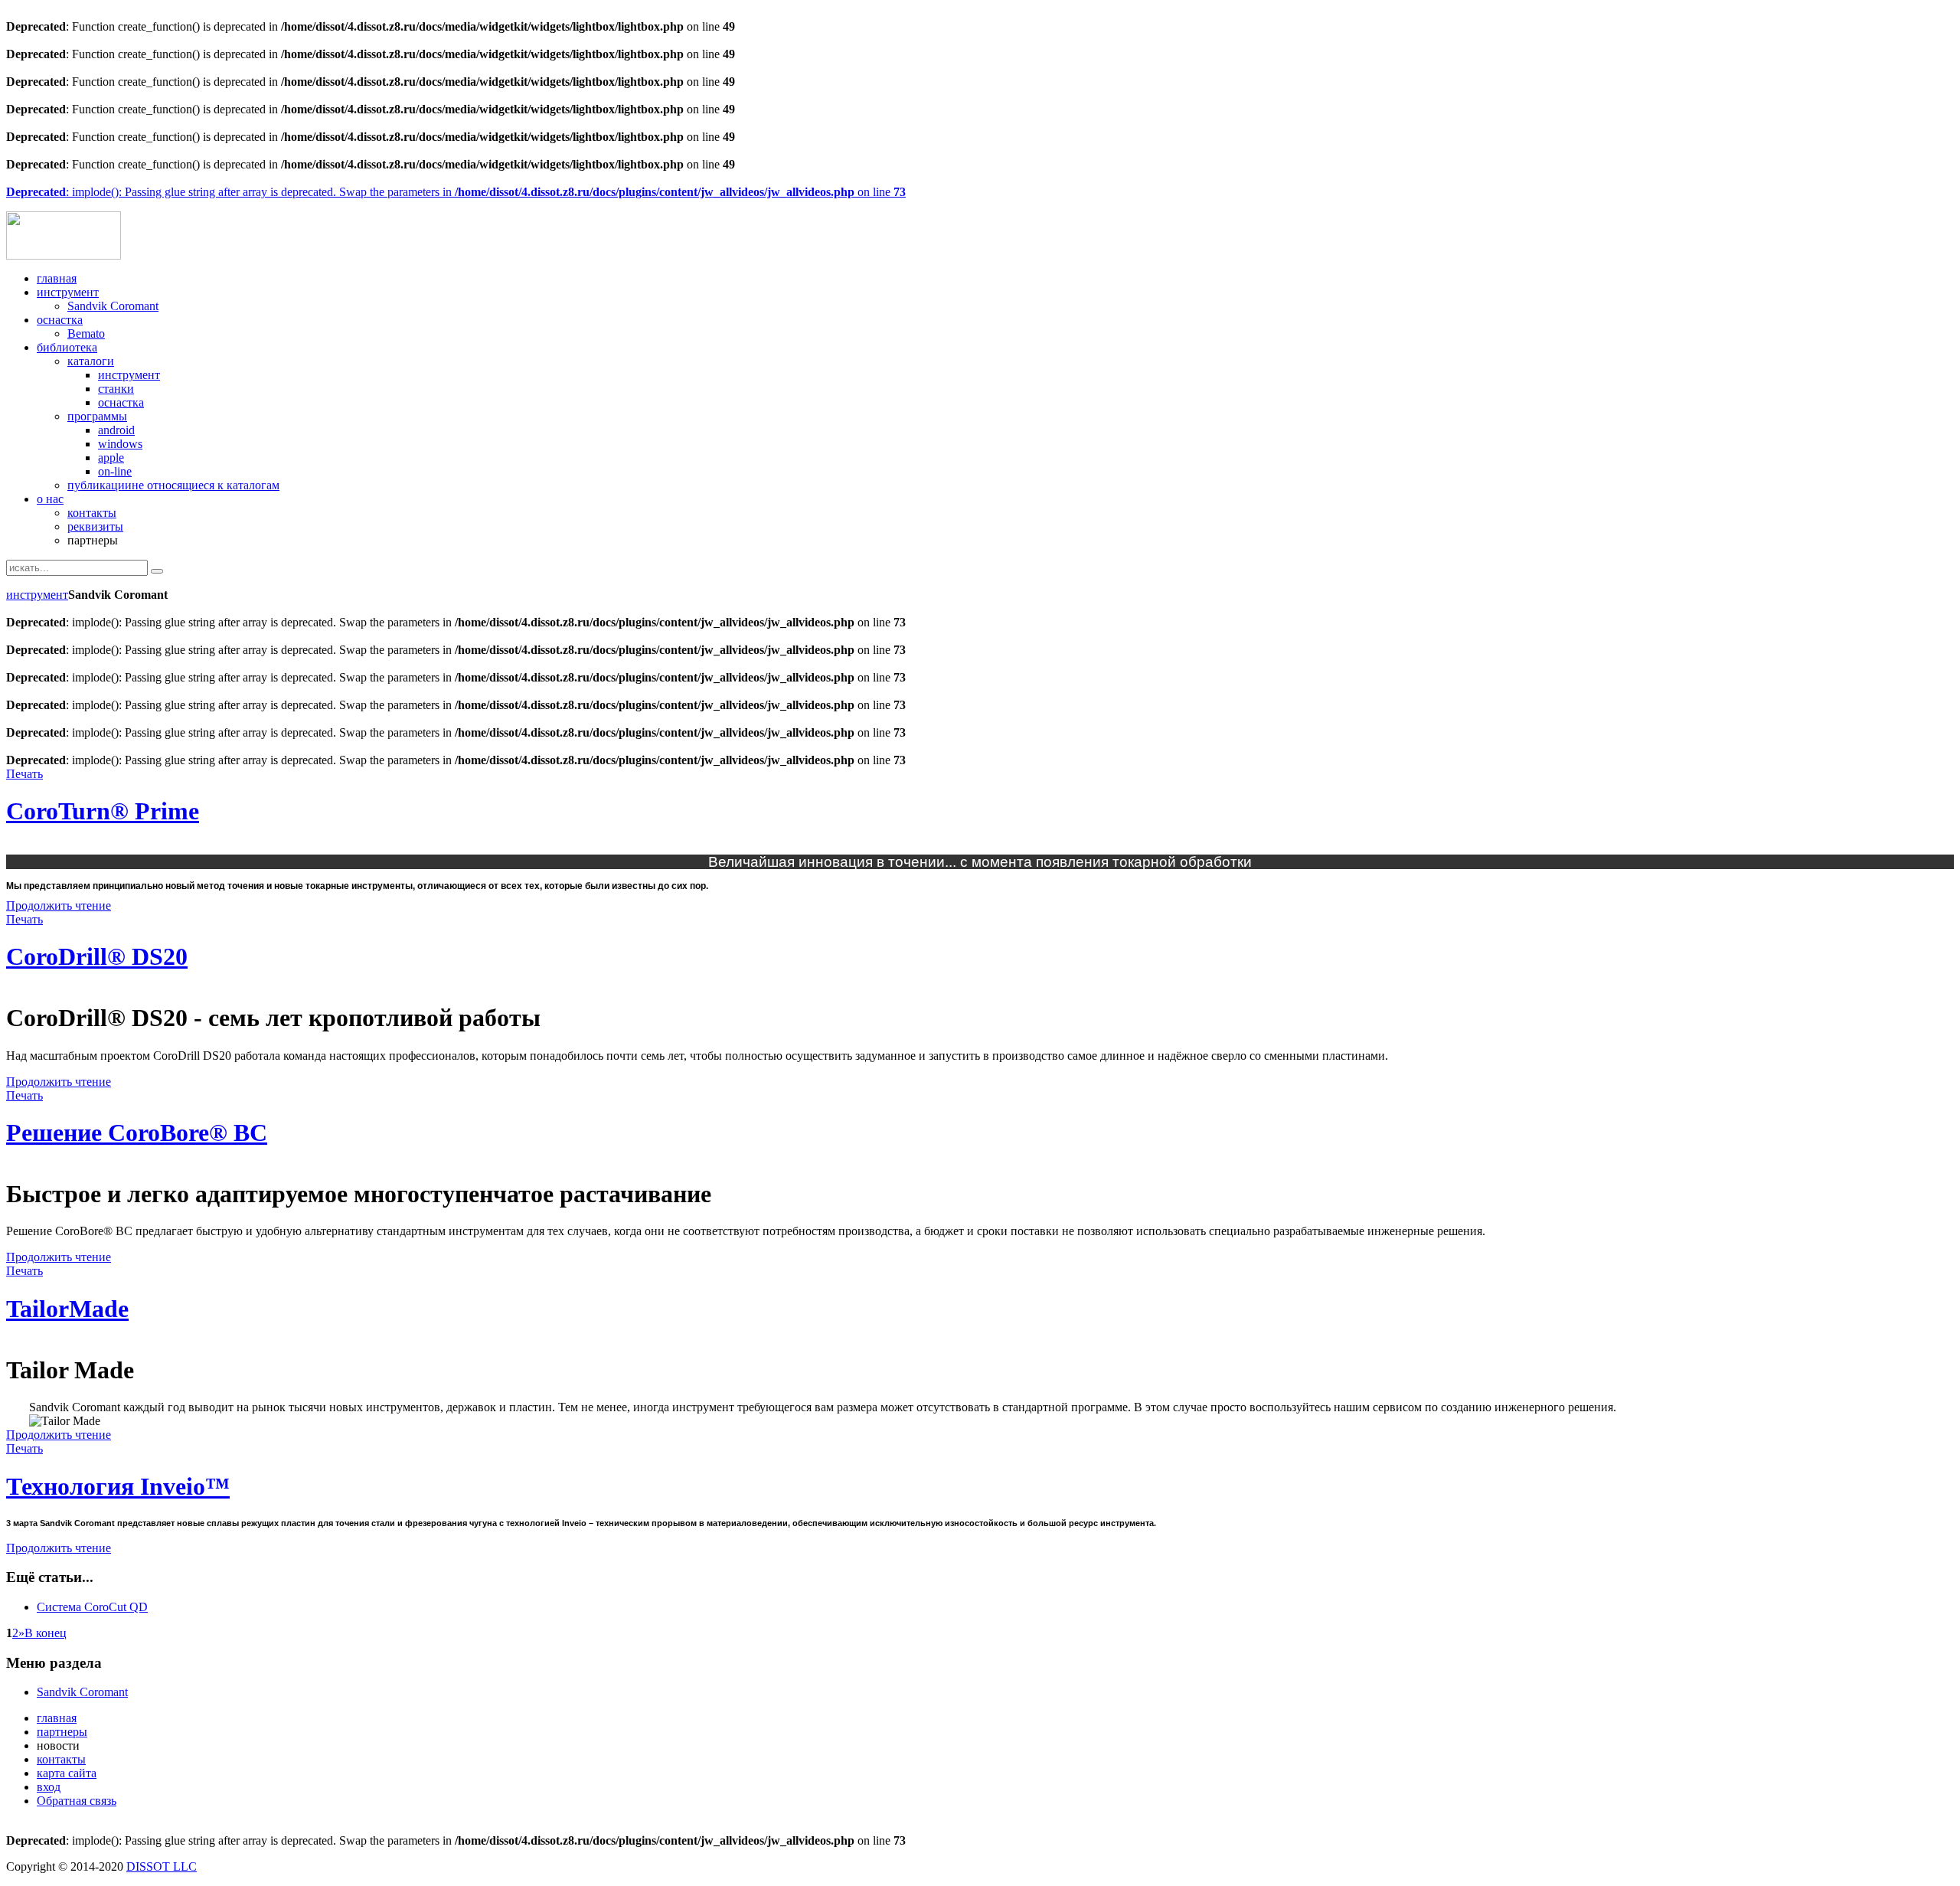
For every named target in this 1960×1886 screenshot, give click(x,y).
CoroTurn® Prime (103, 811)
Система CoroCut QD (92, 1607)
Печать (24, 774)
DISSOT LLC (162, 1866)
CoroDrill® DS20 (97, 956)
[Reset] (157, 571)
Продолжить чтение (59, 905)
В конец (46, 1633)
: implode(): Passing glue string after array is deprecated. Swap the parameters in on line (456, 192)
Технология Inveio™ (118, 1486)
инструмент (37, 595)
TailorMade (67, 1309)
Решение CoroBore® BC (137, 1133)
